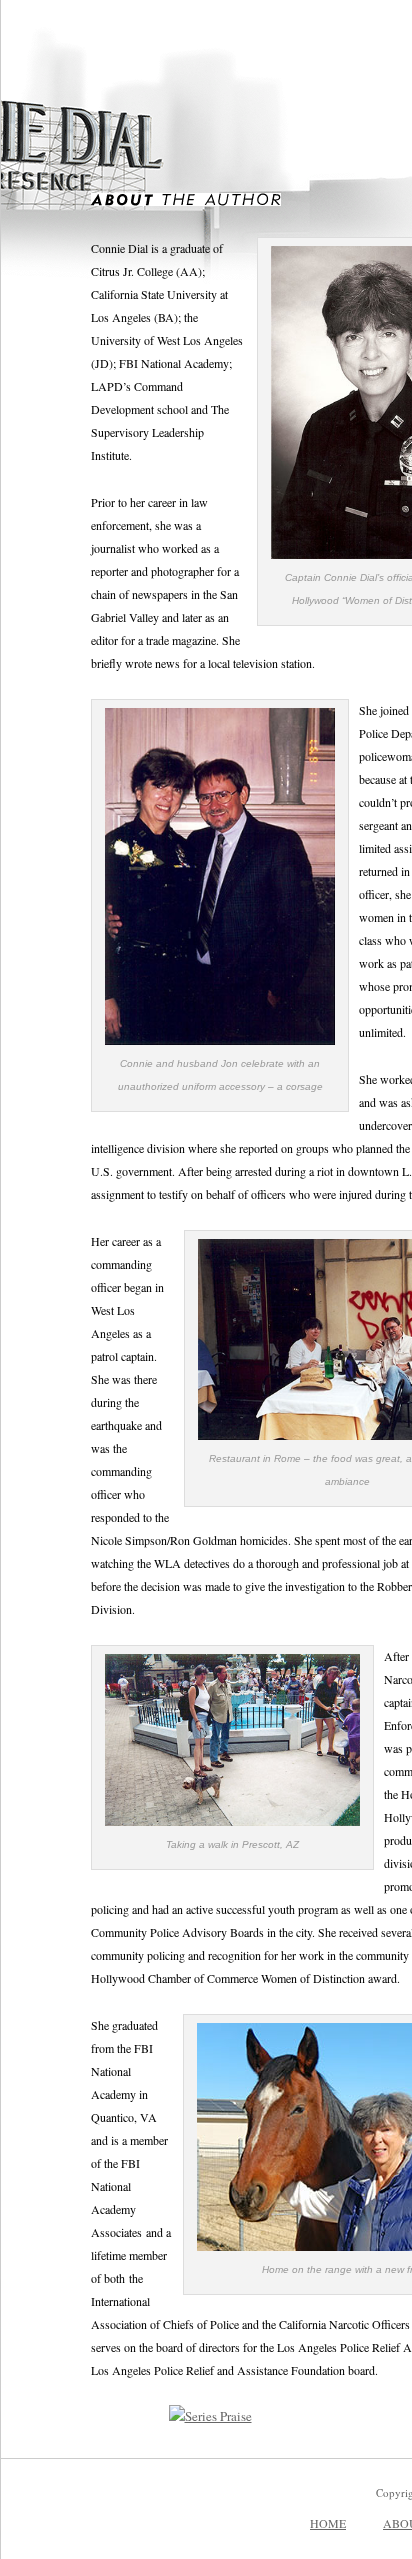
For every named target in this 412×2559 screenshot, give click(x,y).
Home (328, 2523)
